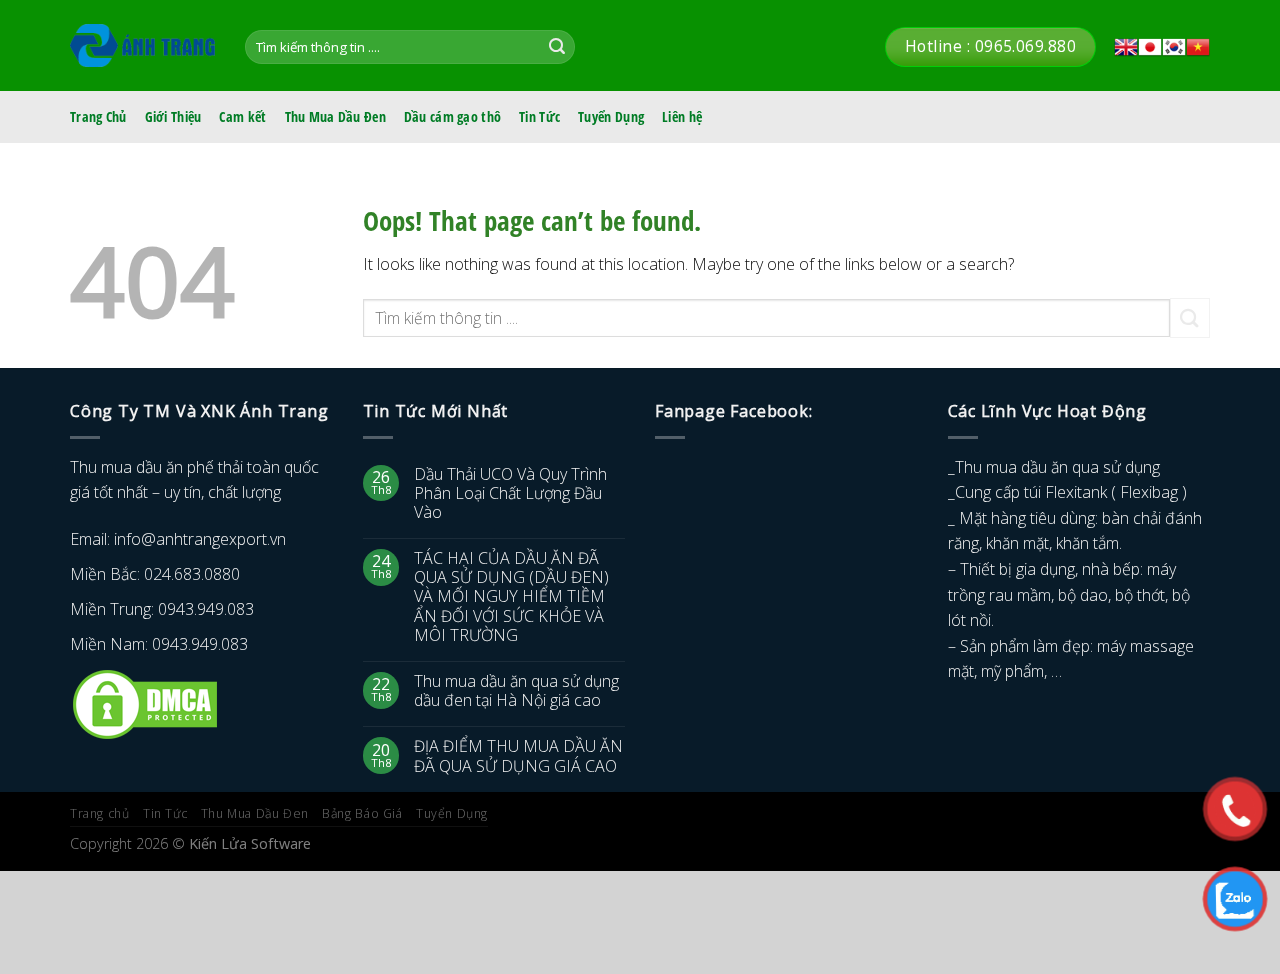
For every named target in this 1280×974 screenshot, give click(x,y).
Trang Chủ (98, 116)
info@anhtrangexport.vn (200, 539)
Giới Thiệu (173, 116)
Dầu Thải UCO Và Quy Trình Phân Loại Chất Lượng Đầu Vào (510, 494)
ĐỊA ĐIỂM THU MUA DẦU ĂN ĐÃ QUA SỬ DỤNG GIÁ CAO (518, 756)
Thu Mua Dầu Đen (335, 116)
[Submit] (557, 47)
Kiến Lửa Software (250, 843)
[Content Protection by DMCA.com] (145, 703)
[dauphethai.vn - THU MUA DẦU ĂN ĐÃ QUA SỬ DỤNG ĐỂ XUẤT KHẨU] (142, 46)
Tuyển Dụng (611, 116)
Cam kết (242, 116)
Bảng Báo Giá (362, 813)
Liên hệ (682, 116)
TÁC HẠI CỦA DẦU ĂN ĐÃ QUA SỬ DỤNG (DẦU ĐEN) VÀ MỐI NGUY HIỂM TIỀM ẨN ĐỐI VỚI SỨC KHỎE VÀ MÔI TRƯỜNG (511, 597)
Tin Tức (539, 116)
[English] (1126, 47)
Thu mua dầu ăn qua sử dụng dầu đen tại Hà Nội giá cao (516, 691)
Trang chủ (100, 813)
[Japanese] (1150, 47)
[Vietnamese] (1198, 47)
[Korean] (1174, 47)
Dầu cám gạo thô (452, 116)
